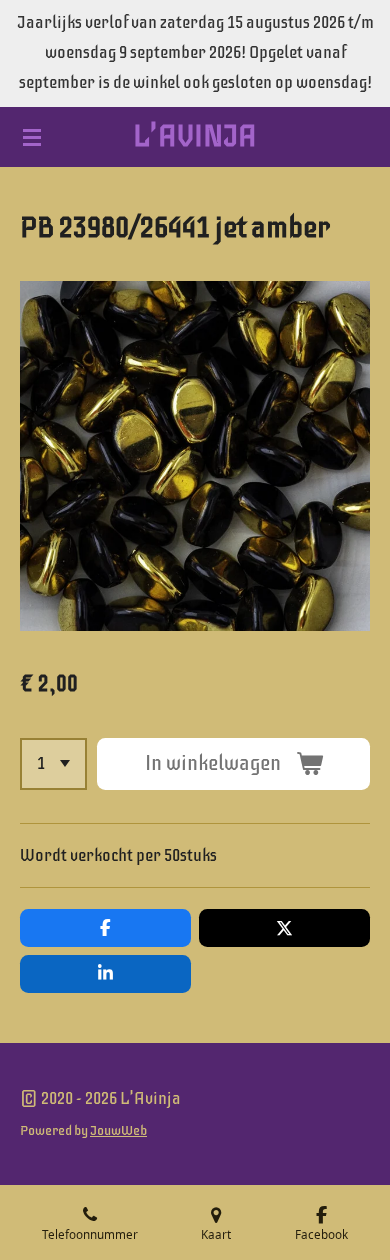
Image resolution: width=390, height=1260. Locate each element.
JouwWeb (118, 1130)
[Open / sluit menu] (32, 137)
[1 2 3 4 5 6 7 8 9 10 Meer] (53, 764)
